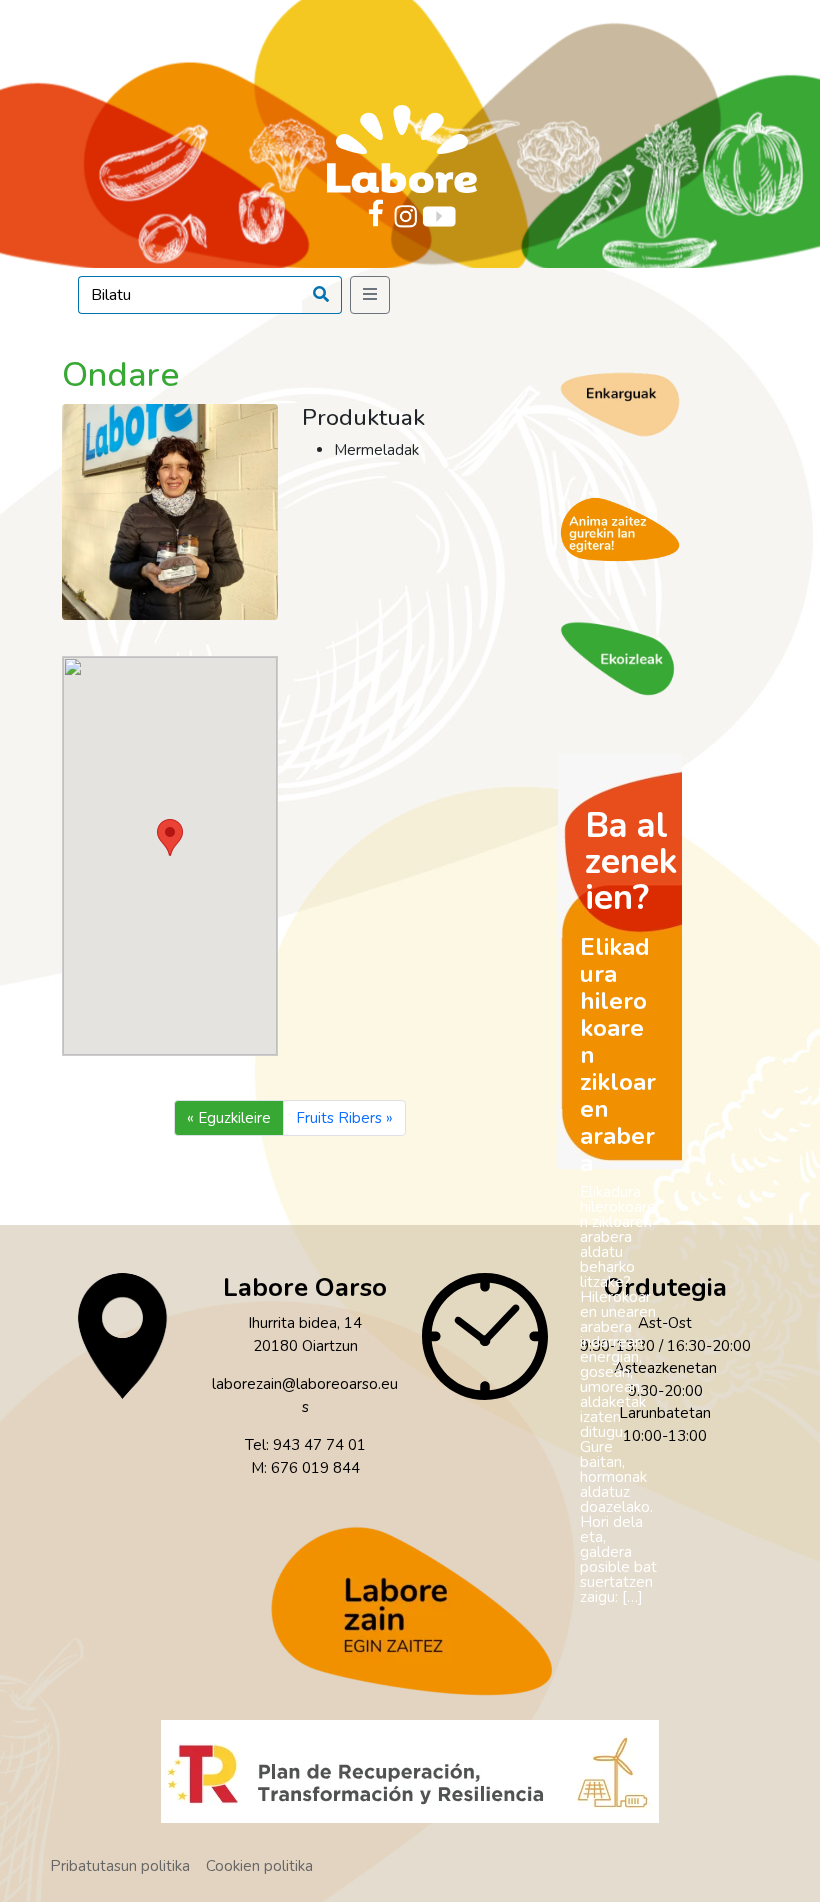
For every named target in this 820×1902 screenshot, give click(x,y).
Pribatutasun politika (120, 1866)
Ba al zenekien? (631, 861)
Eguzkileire (234, 1118)
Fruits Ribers (339, 1118)
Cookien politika (259, 1866)
